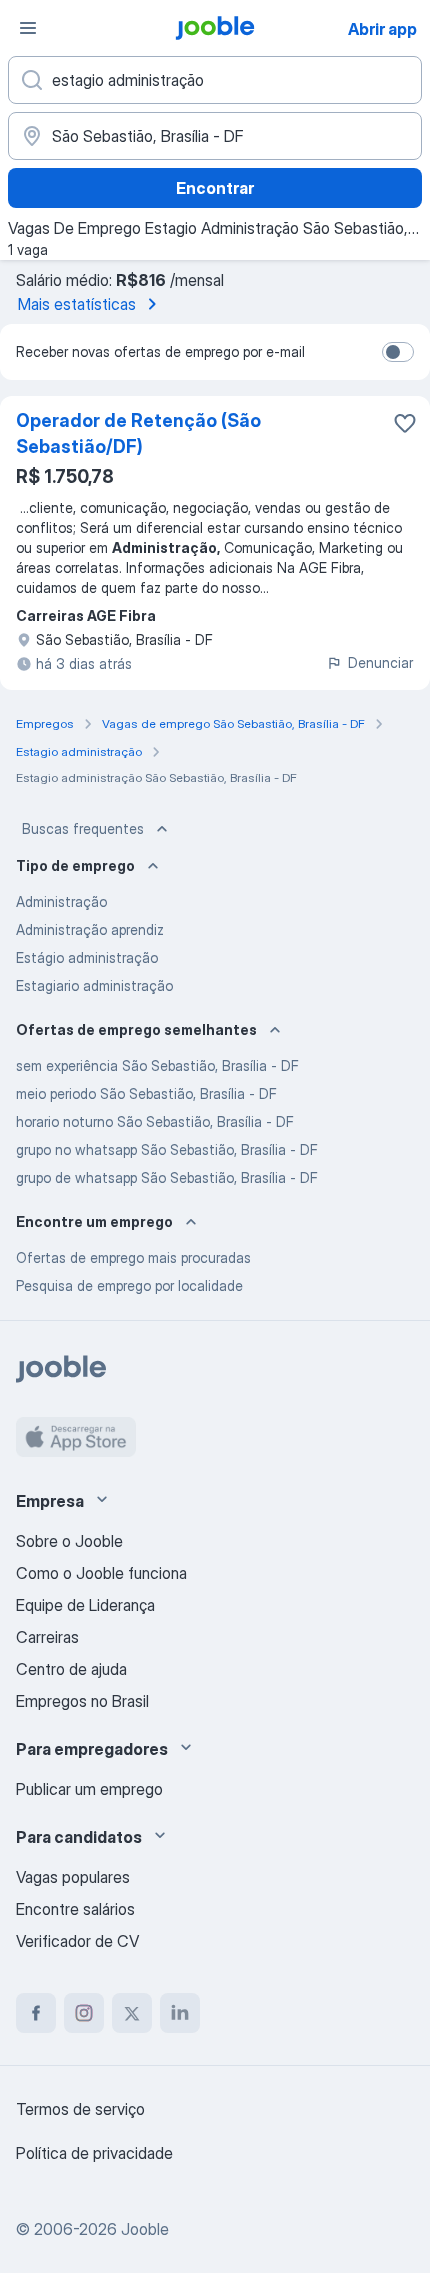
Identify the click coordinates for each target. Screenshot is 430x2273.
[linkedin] (180, 2013)
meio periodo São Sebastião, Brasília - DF (146, 1093)
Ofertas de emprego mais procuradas (133, 1257)
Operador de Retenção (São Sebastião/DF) (138, 433)
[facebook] (36, 2013)
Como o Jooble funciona (101, 1573)
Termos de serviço (80, 2109)
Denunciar (380, 662)
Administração (61, 901)
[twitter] (132, 2013)
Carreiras (47, 1637)
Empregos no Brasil (82, 1701)
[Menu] (28, 28)
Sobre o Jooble (69, 1541)
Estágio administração (87, 957)
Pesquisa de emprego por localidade (129, 1285)
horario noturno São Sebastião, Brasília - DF (155, 1121)
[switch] (398, 352)
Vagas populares (73, 1877)
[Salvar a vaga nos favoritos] (405, 423)
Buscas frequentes (83, 828)
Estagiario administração (94, 985)
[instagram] (84, 2013)
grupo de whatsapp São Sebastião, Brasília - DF (167, 1177)
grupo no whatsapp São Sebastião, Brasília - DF (167, 1149)
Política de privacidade (94, 2153)
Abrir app (382, 29)
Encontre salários (75, 1909)
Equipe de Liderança (85, 1605)
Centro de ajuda (71, 1669)
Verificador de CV (77, 1941)
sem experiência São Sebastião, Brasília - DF (157, 1065)
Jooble (145, 2229)
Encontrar (215, 188)
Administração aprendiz (90, 929)
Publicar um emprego (89, 1789)
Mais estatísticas (77, 304)
